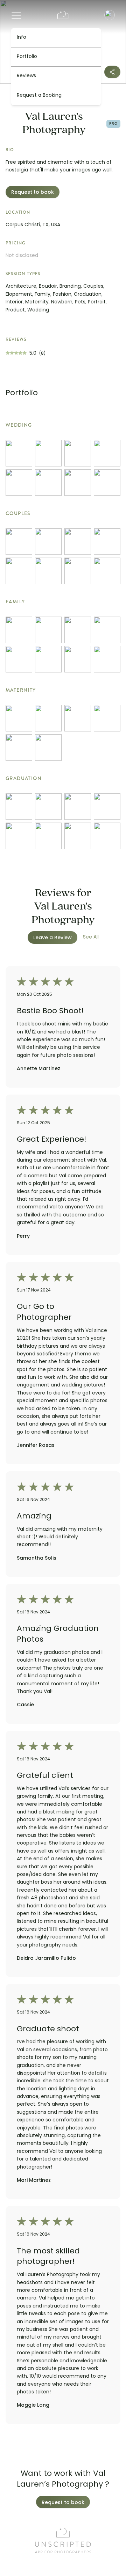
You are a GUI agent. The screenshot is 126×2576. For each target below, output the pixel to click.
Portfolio (27, 57)
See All (91, 937)
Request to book (33, 193)
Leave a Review (52, 938)
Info (22, 38)
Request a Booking (39, 95)
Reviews (26, 76)
